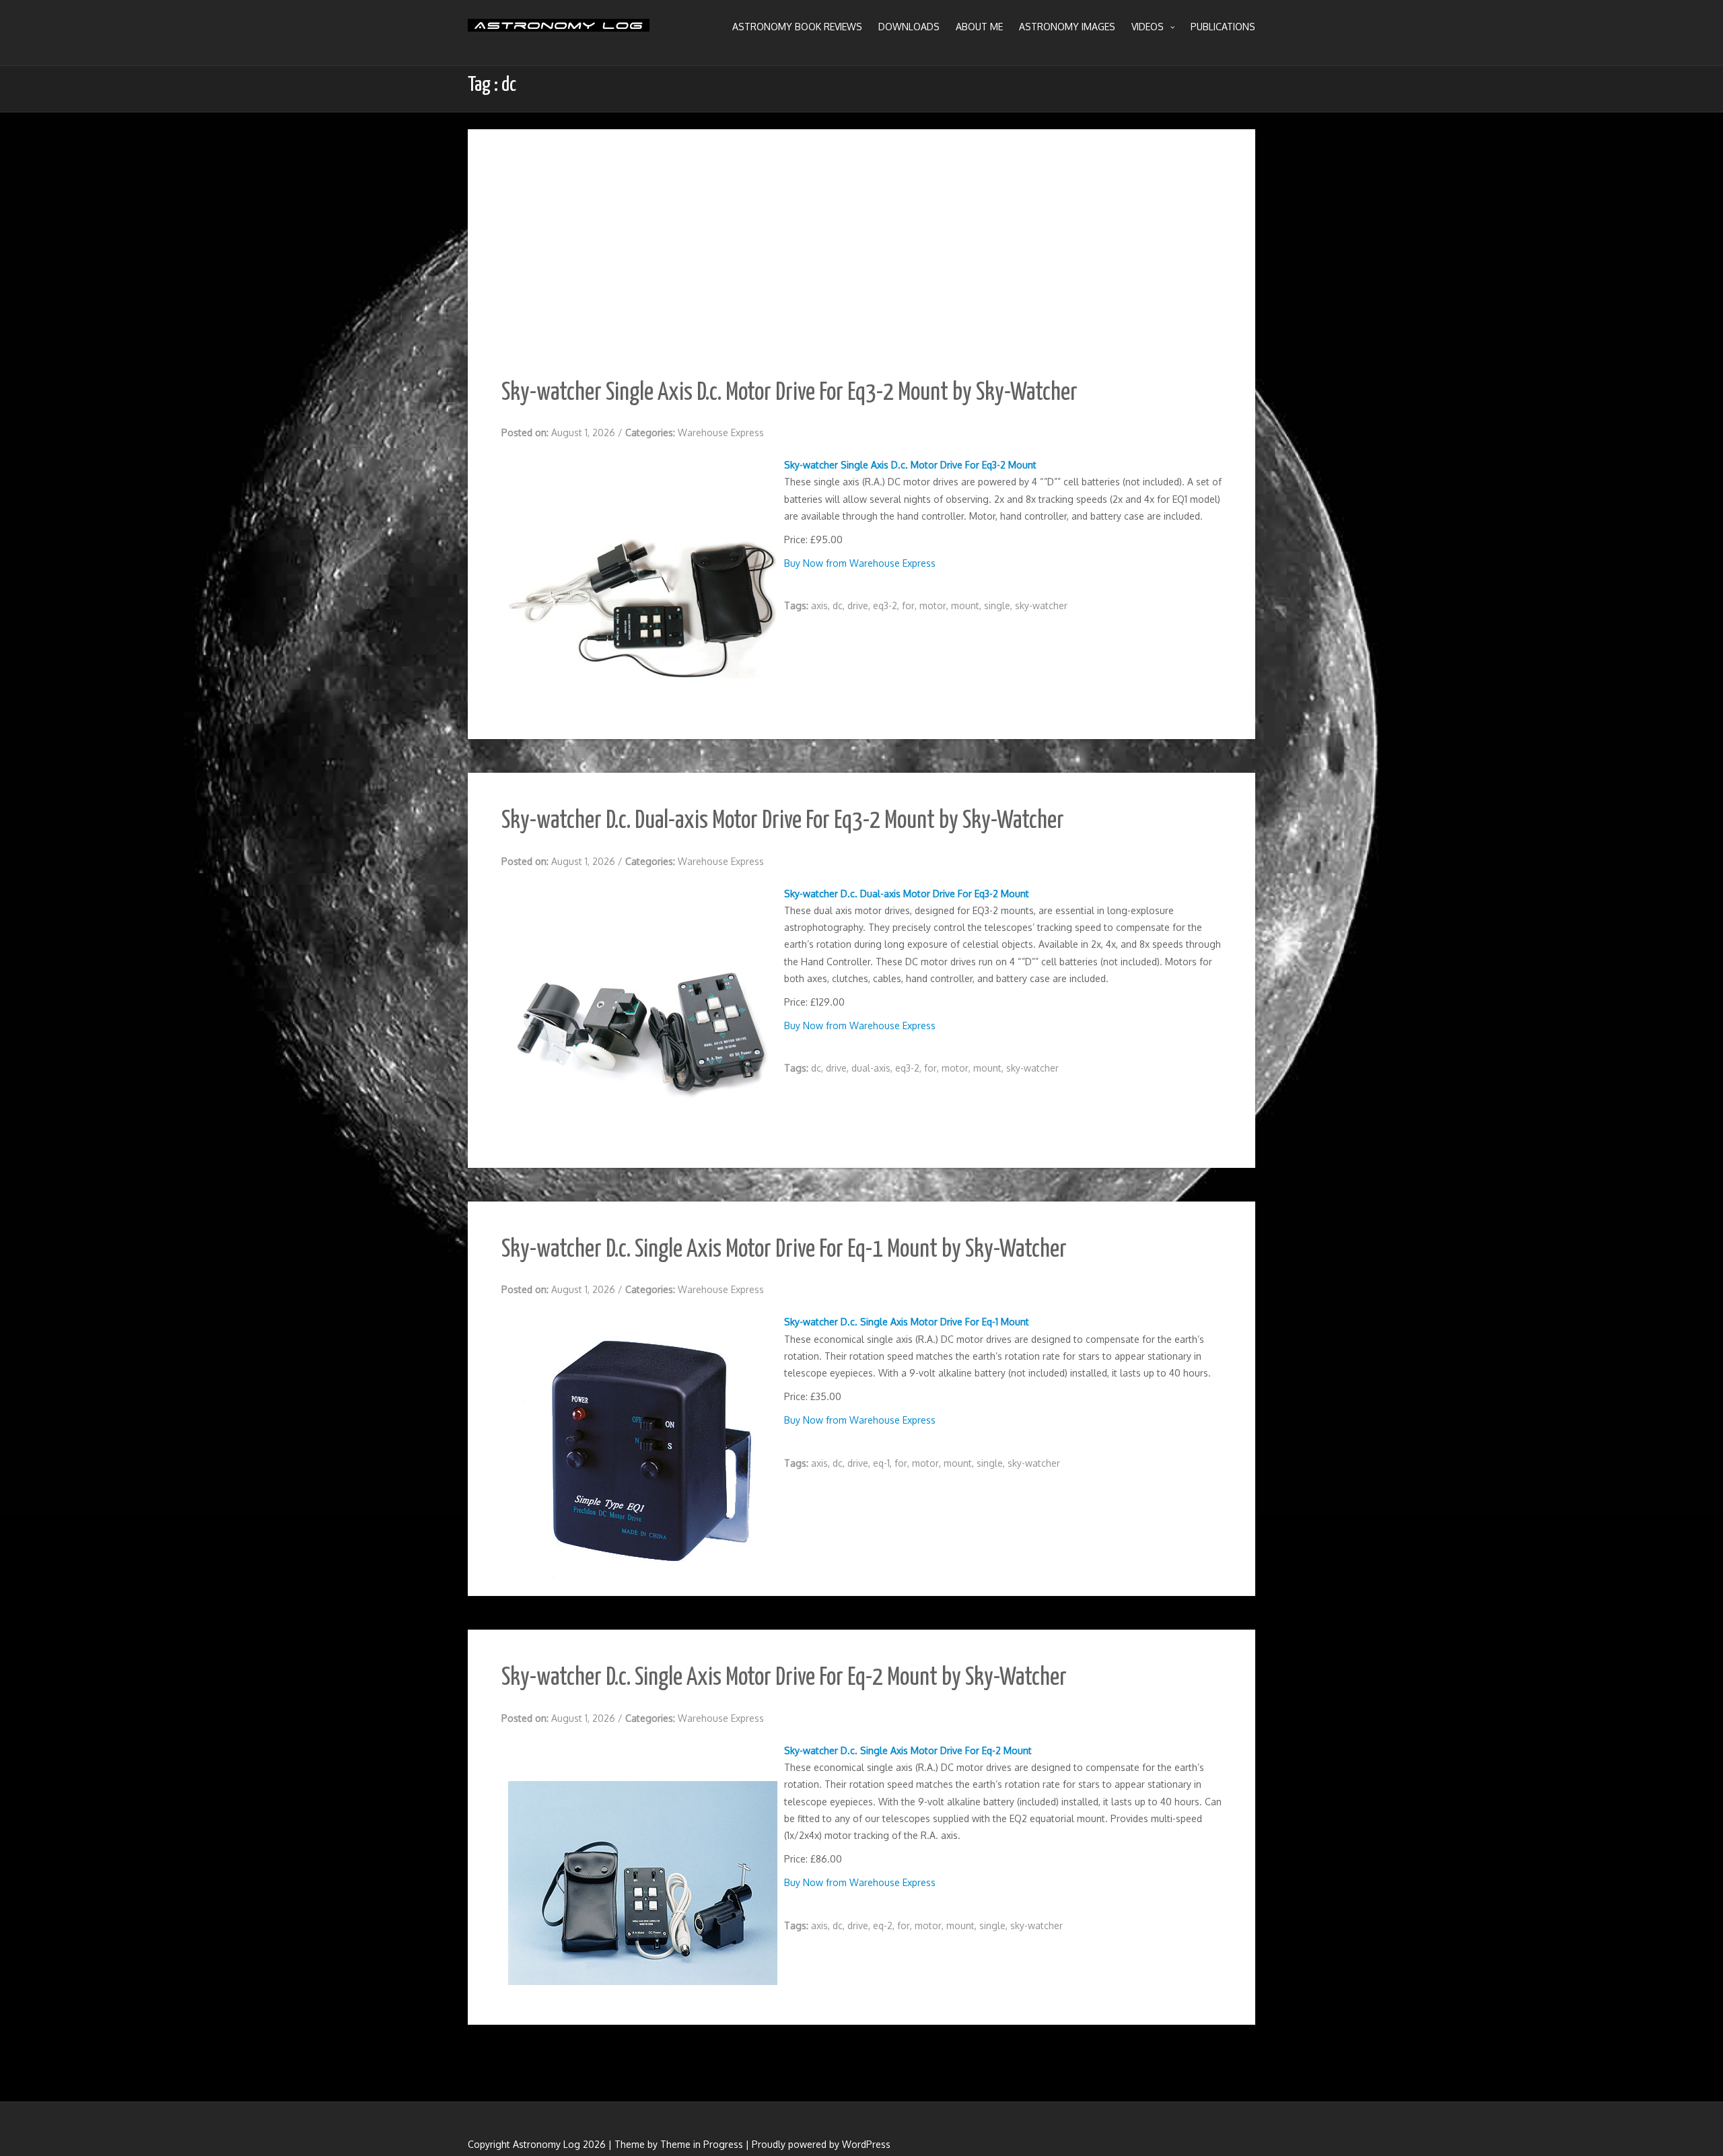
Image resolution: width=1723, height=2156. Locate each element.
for (908, 605)
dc (838, 605)
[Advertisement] (861, 264)
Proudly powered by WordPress (821, 2144)
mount (965, 605)
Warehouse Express (721, 432)
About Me (979, 27)
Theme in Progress (702, 2144)
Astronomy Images (1067, 27)
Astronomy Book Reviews (797, 27)
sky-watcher (1041, 605)
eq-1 (881, 1463)
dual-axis (871, 1068)
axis (819, 605)
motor (933, 605)
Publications (1223, 27)
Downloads (909, 27)
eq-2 (883, 1925)
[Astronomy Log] (559, 30)
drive (858, 605)
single (997, 605)
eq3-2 (885, 605)
